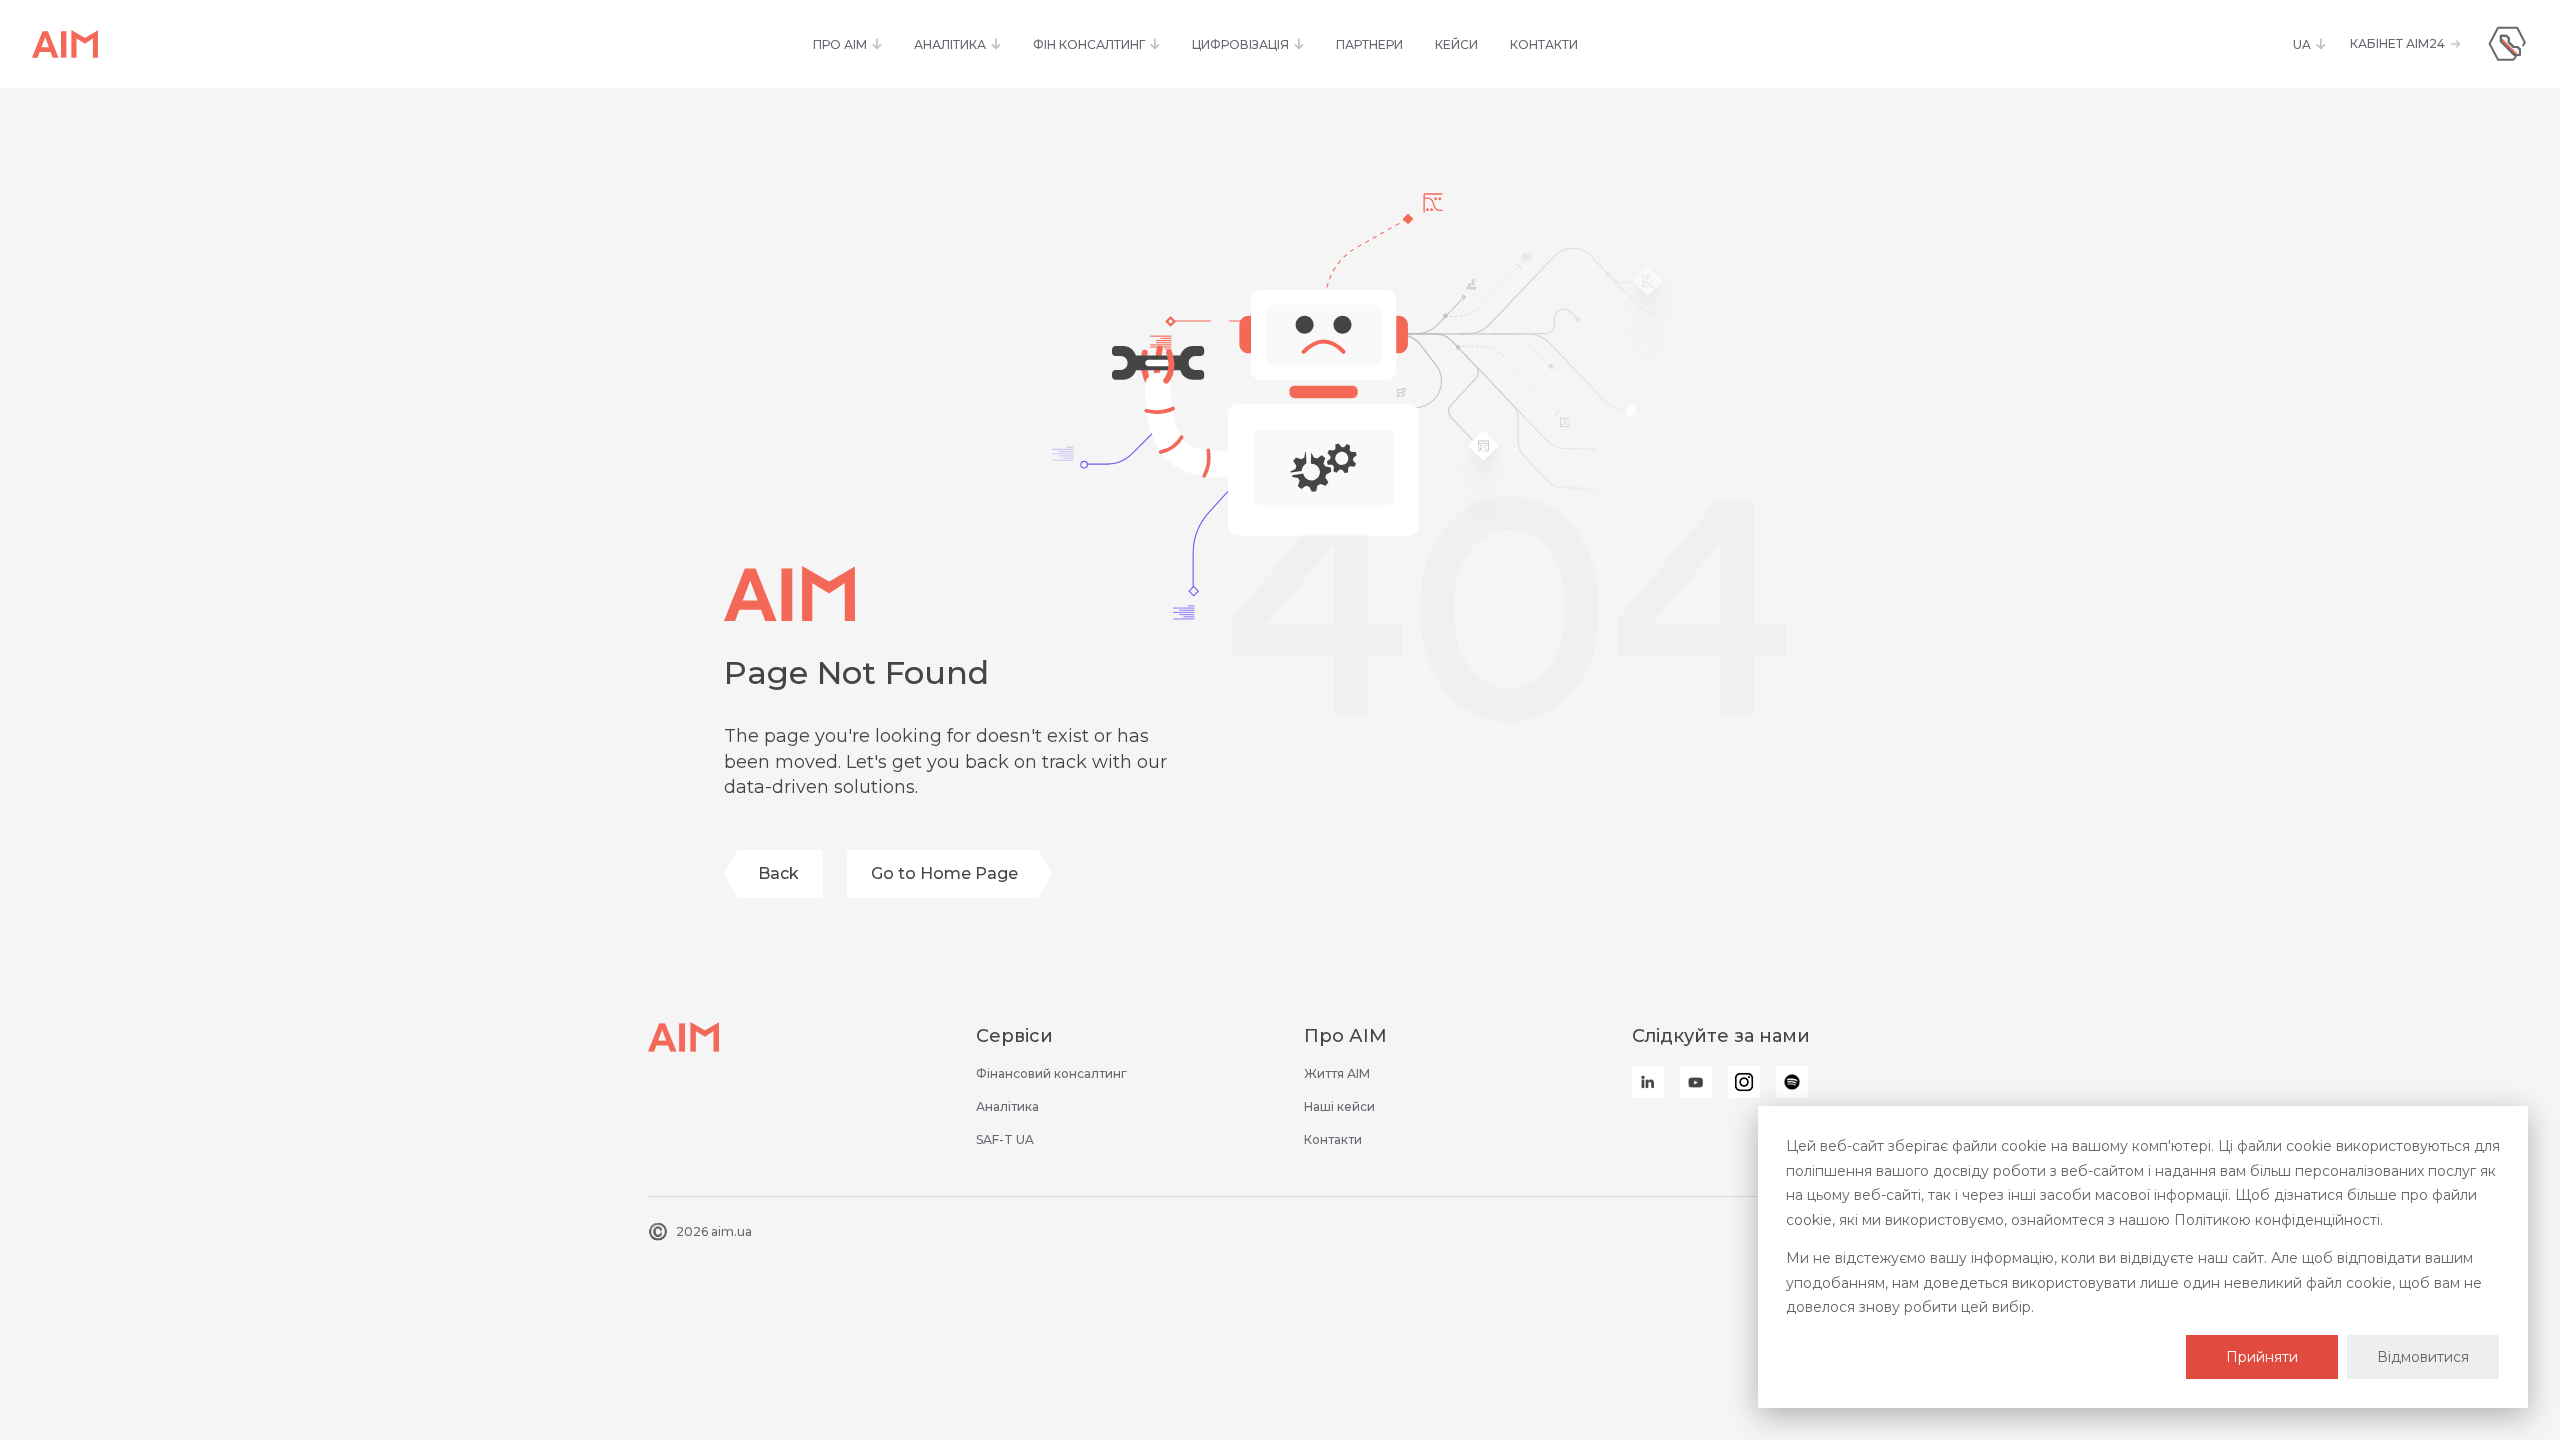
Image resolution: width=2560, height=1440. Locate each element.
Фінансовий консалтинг (1051, 1073)
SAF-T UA (1005, 1139)
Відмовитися (2423, 1357)
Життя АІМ (1337, 1073)
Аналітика (1007, 1106)
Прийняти (2262, 1357)
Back (778, 873)
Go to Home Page (944, 873)
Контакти (1333, 1139)
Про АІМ (1345, 1036)
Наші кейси (1339, 1106)
